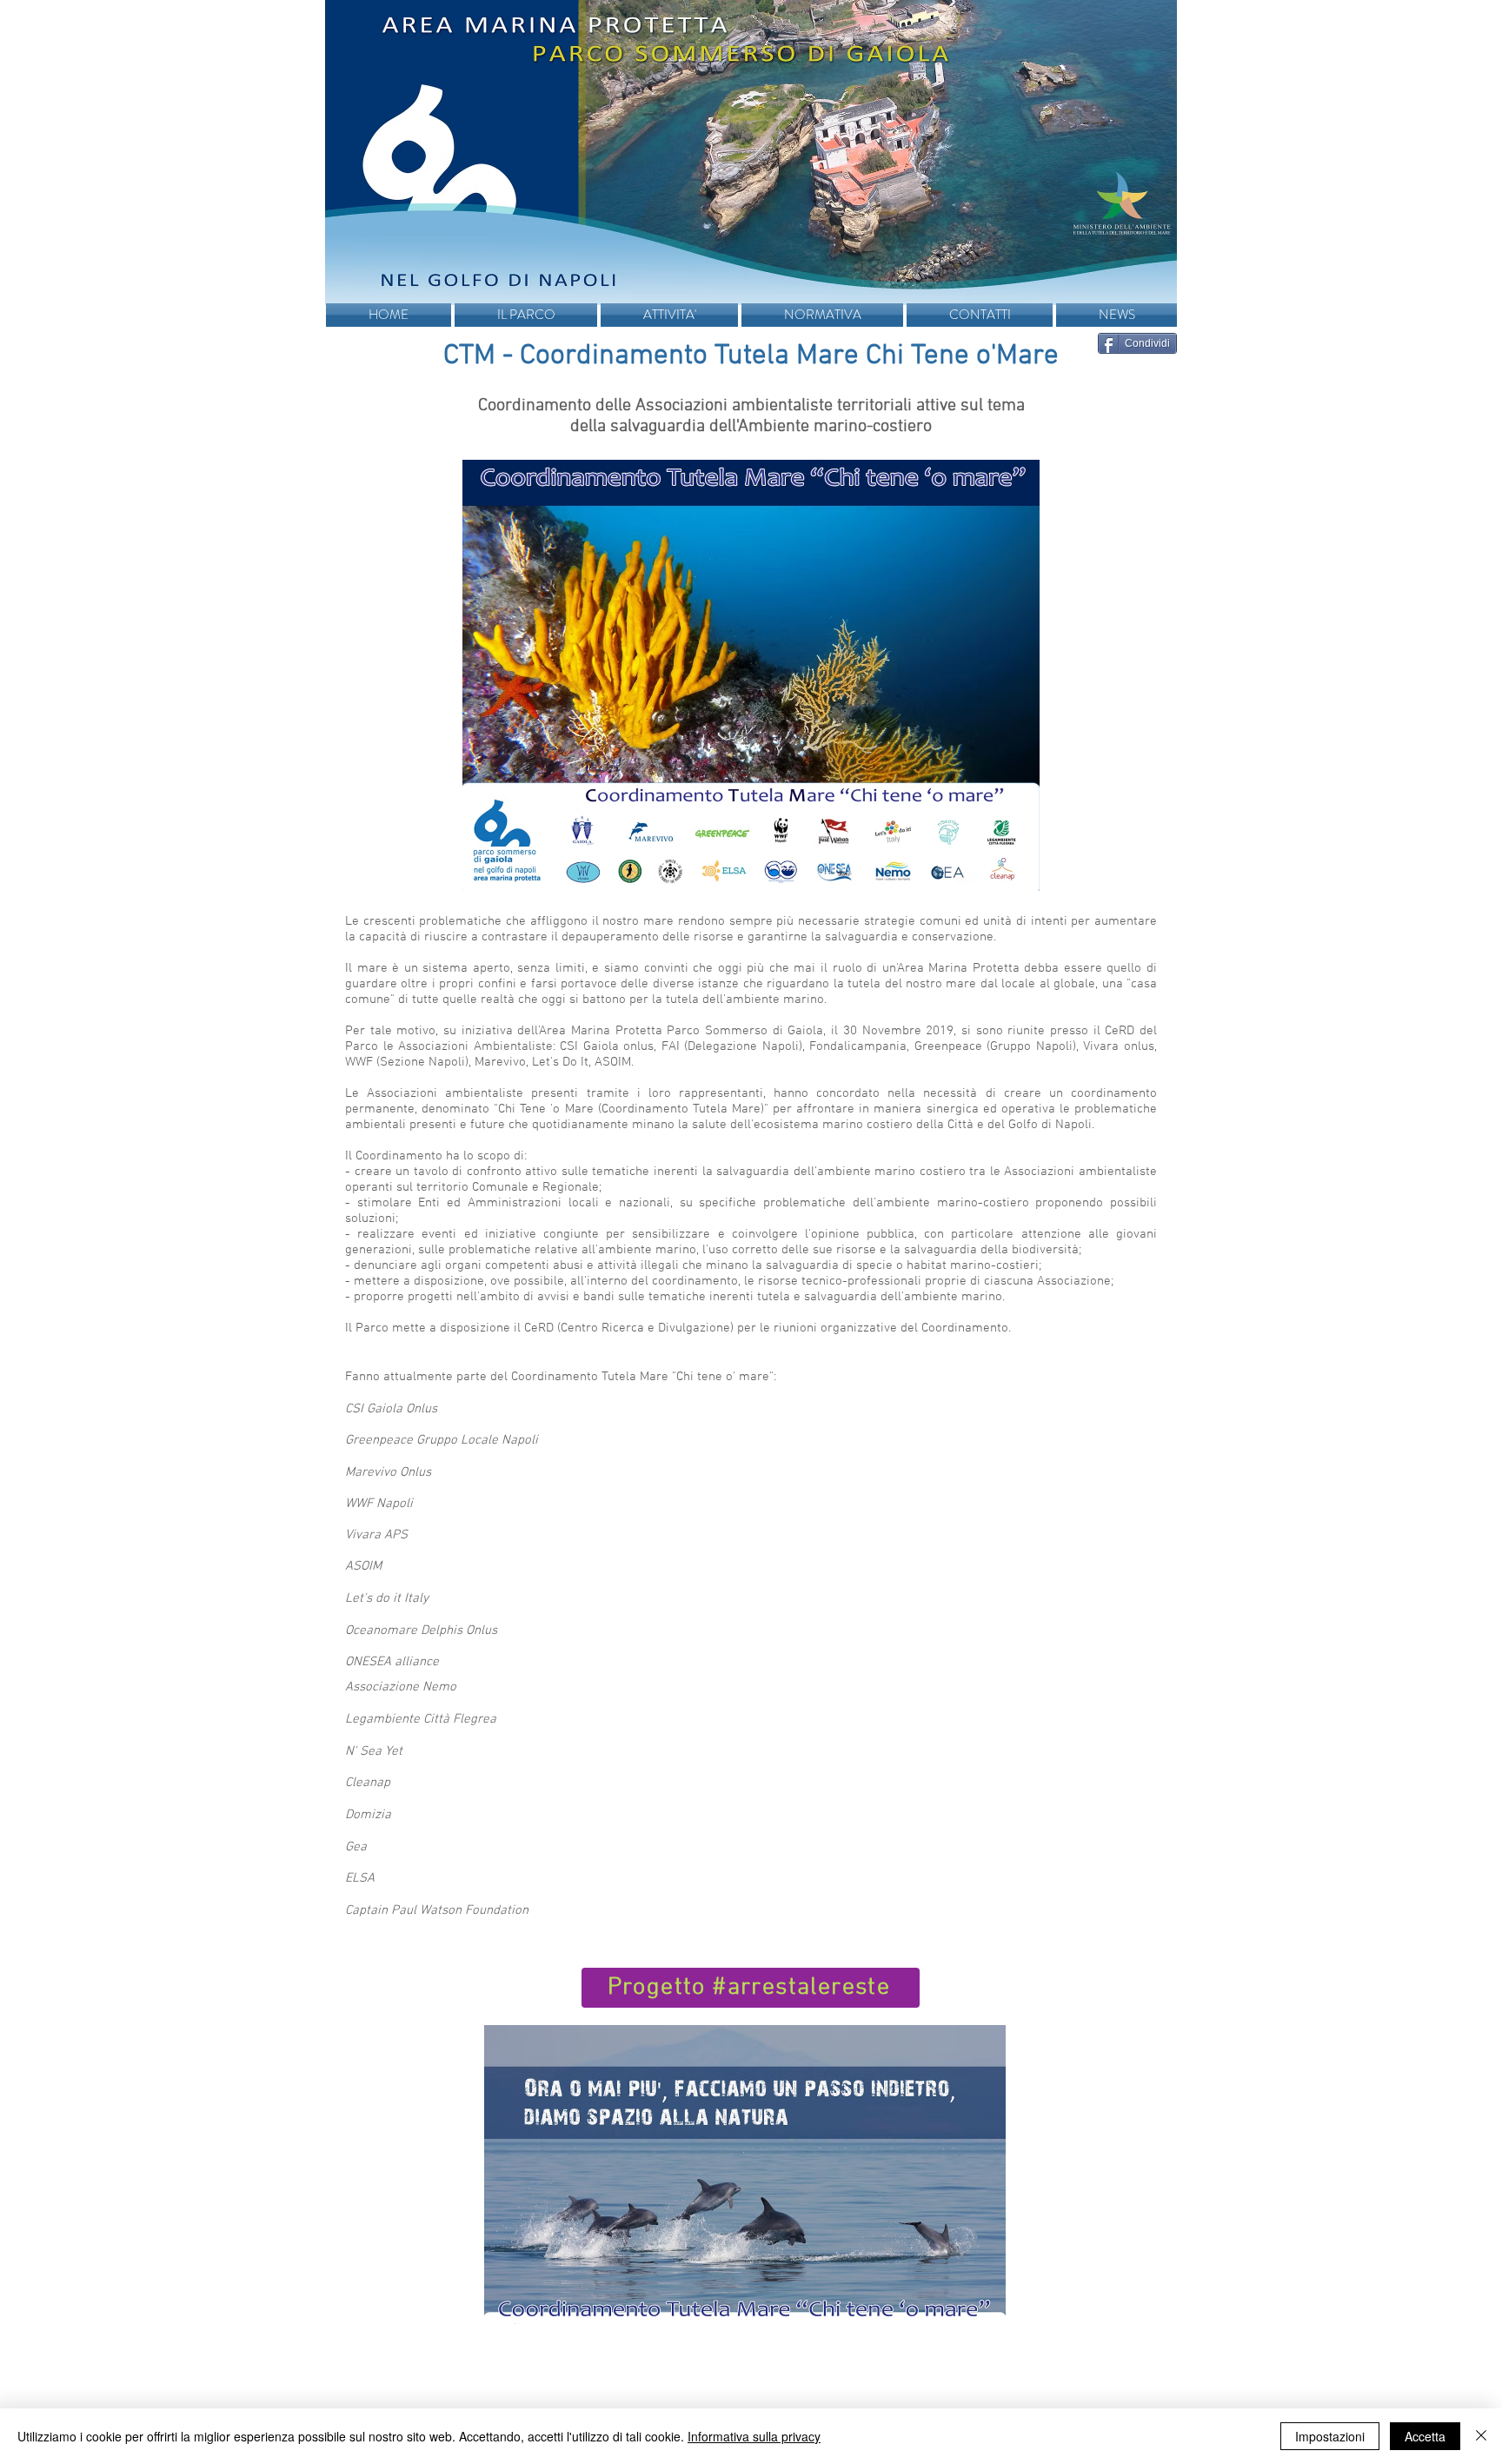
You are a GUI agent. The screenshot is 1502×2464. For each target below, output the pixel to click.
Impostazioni (1330, 2436)
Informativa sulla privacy (754, 2436)
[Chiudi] (1481, 2436)
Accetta (1425, 2436)
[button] (526, 315)
